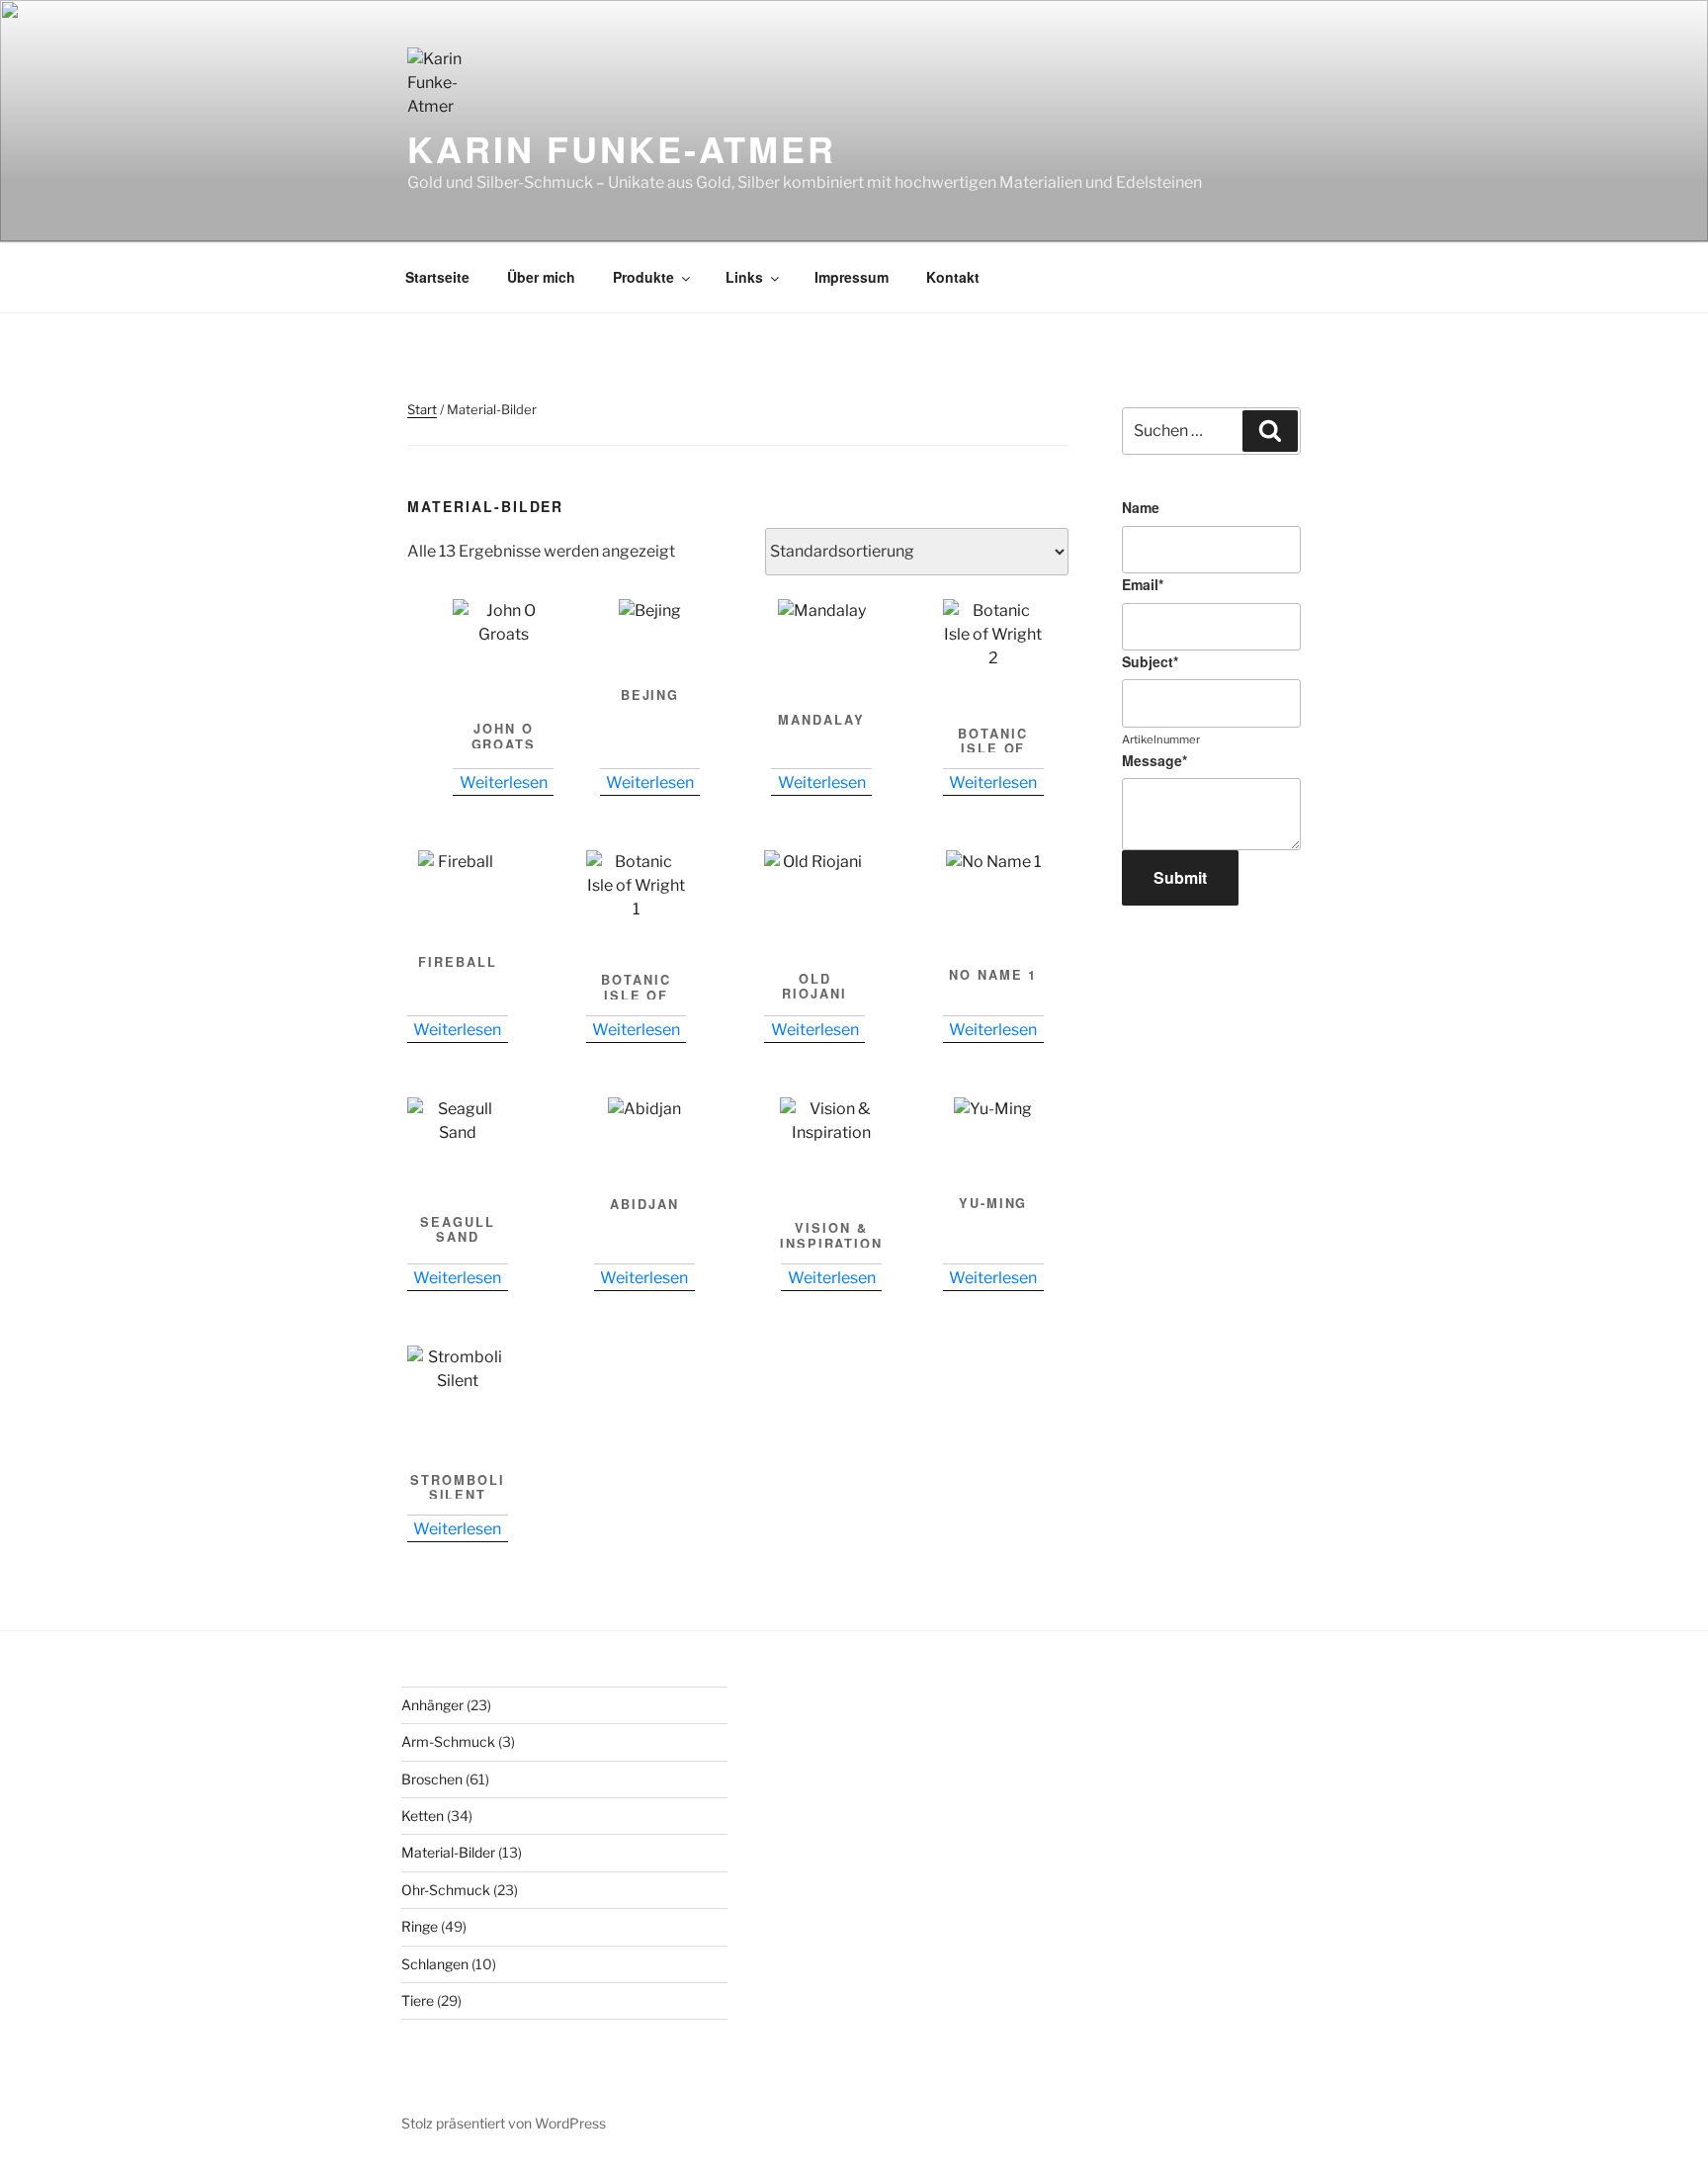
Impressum (852, 277)
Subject (1150, 661)
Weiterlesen (504, 782)
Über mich (541, 277)
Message (1154, 760)
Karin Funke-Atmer (622, 148)
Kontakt (953, 277)
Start (422, 409)
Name (1141, 507)
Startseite (437, 277)
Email (1143, 584)
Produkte (643, 277)
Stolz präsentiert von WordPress (504, 2123)
